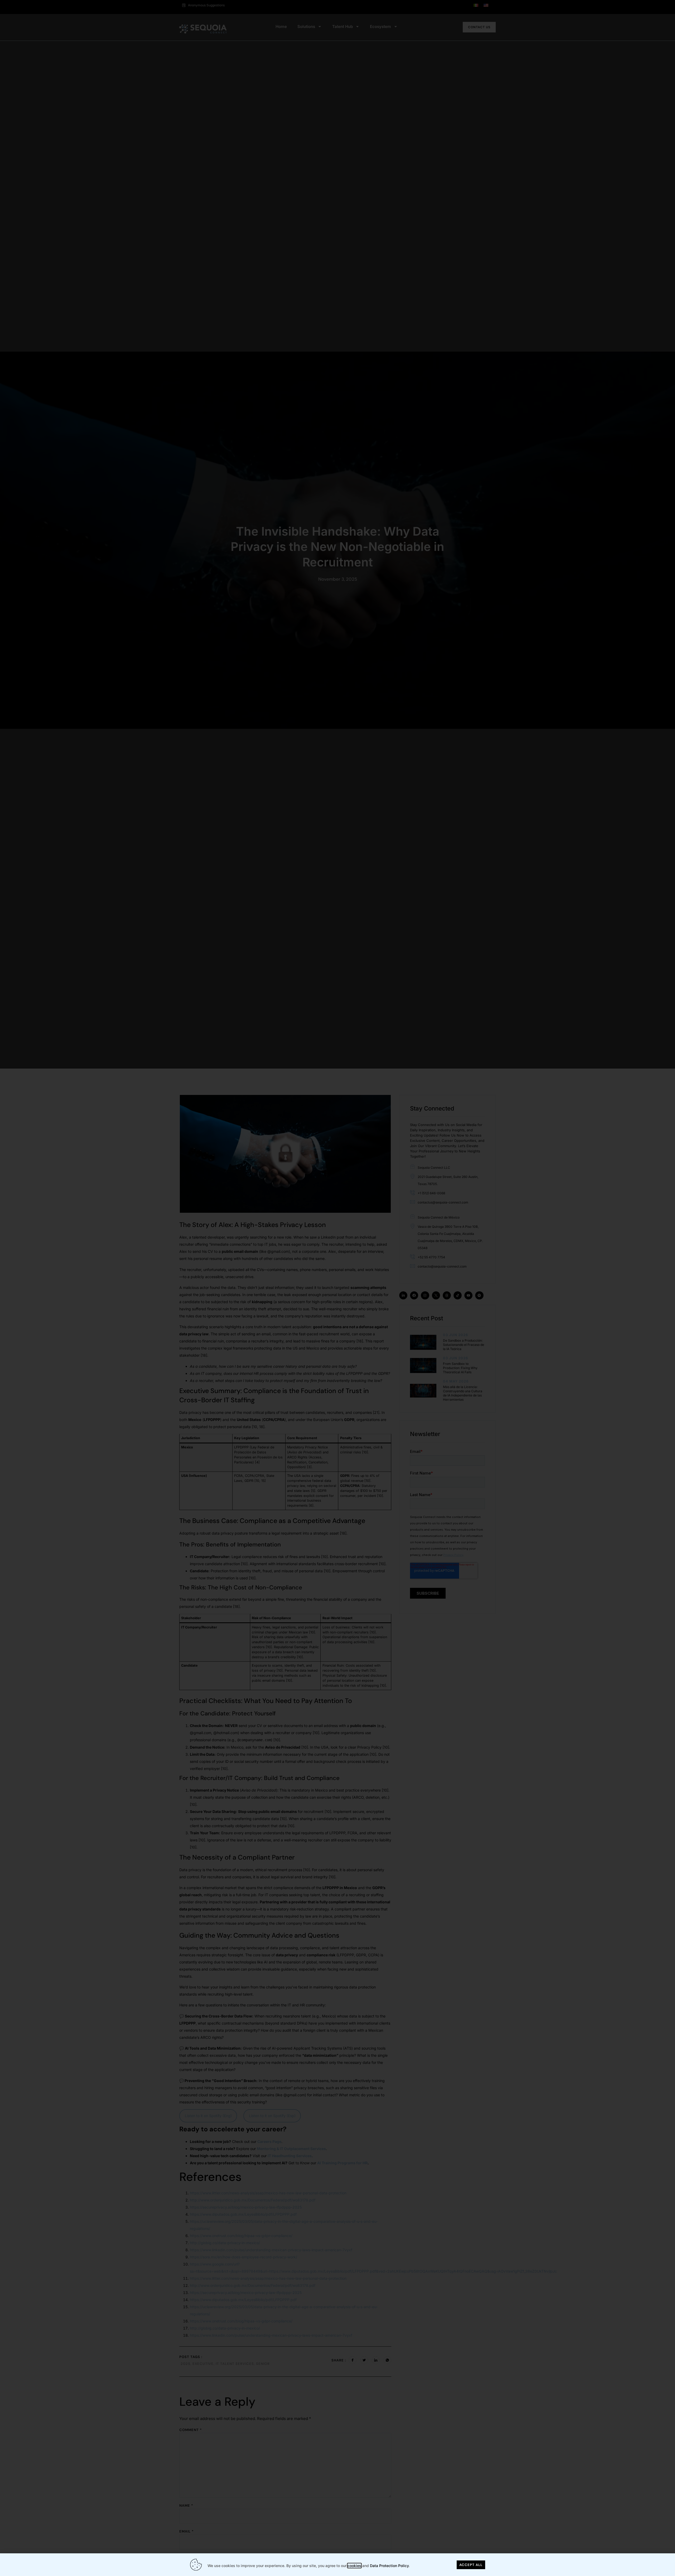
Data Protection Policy (389, 2566)
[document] (337, 1288)
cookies (354, 2566)
